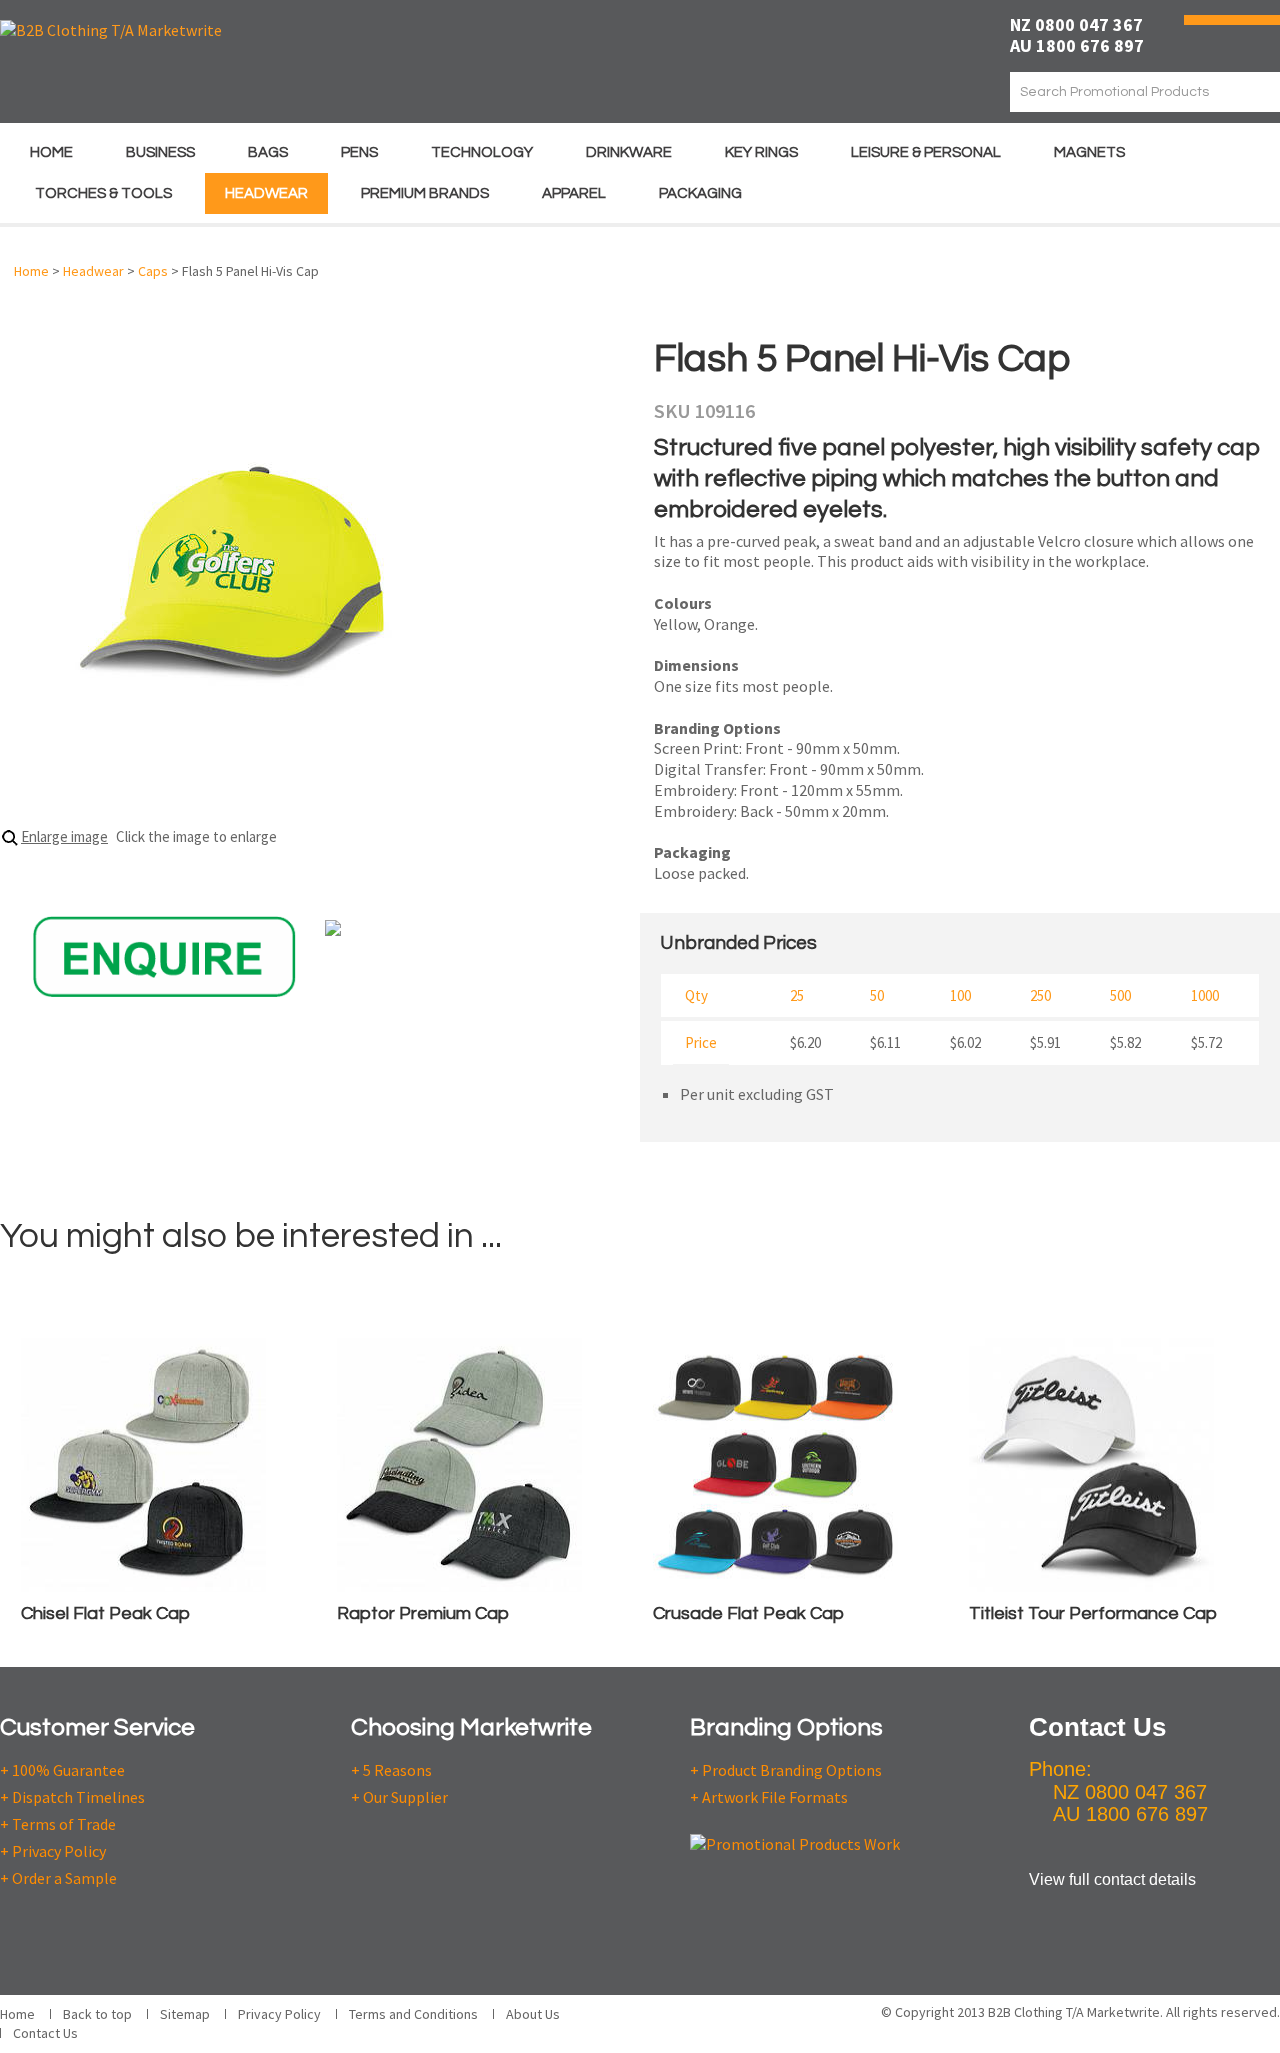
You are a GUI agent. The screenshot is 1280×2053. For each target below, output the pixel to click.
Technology (482, 152)
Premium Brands (425, 193)
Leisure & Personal (926, 152)
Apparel (574, 193)
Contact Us (45, 2033)
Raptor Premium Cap (423, 1613)
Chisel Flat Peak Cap (105, 1613)
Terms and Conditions (413, 2014)
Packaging (700, 193)
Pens (359, 152)
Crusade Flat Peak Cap (748, 1613)
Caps (153, 271)
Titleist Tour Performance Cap (1093, 1613)
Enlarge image (64, 836)
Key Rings (761, 152)
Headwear (266, 193)
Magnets (1089, 152)
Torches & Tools (103, 193)
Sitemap (185, 2014)
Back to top (97, 2014)
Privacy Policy (279, 2014)
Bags (268, 152)
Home (51, 152)
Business (160, 152)
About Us (533, 2014)
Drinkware (629, 152)
